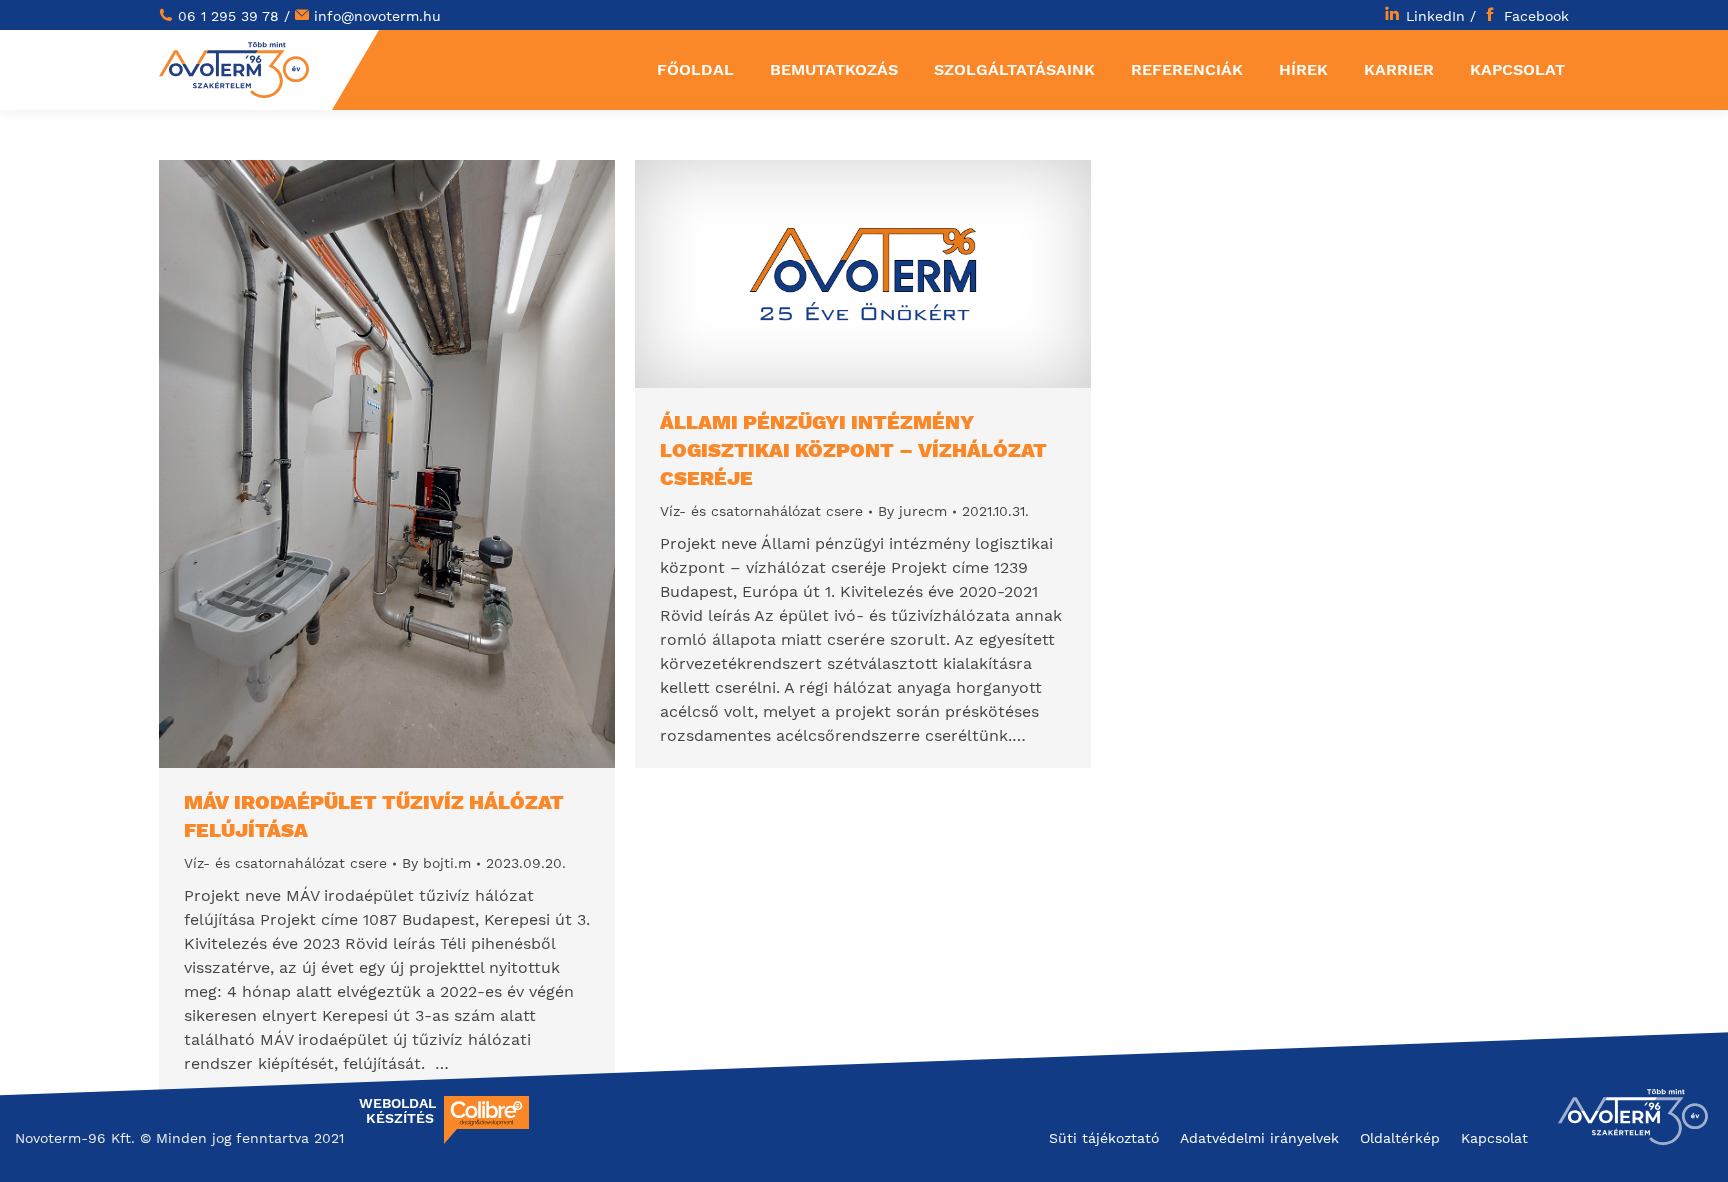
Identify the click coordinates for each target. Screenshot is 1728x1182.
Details (414, 464)
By (436, 863)
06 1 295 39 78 (228, 16)
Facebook (1536, 16)
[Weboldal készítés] (486, 1139)
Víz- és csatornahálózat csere (285, 863)
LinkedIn (1435, 16)
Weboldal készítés (396, 1111)
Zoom (360, 464)
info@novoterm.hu (377, 16)
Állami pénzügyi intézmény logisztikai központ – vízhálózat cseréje (853, 450)
